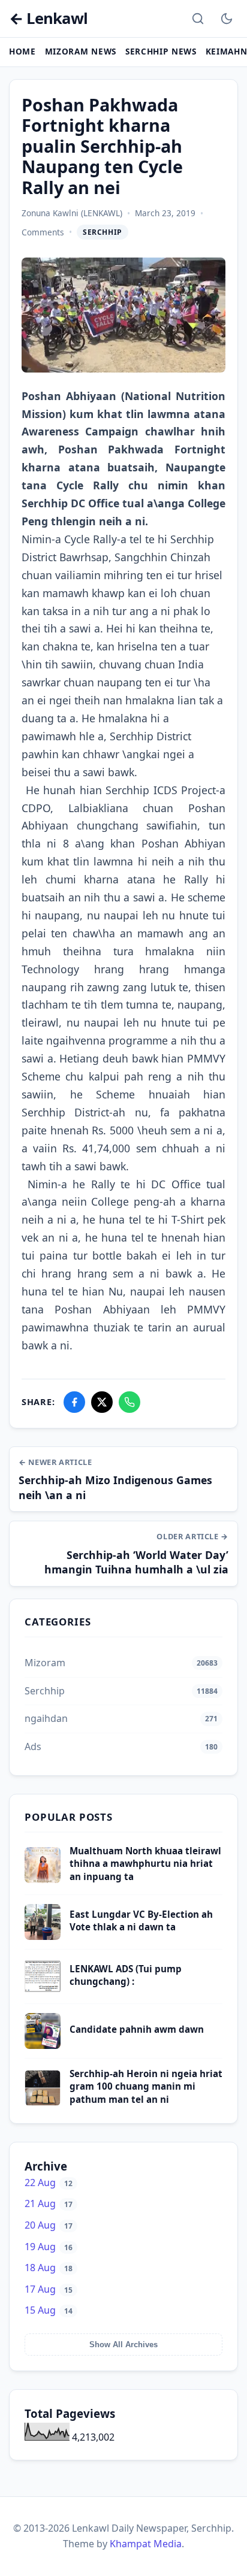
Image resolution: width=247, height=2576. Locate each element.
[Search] (198, 19)
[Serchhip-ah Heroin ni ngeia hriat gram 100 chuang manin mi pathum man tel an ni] (43, 2102)
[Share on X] (102, 1402)
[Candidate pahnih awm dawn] (43, 2045)
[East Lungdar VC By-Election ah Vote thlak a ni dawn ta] (43, 1936)
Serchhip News (161, 51)
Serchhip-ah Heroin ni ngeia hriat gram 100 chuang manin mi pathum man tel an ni (146, 2086)
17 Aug (49, 2289)
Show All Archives (123, 2345)
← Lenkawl (48, 19)
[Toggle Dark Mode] (227, 19)
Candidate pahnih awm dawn (137, 2029)
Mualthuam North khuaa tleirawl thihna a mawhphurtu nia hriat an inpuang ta (145, 1864)
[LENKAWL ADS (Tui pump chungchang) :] (43, 1991)
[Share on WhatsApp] (129, 1402)
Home (22, 51)
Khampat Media (146, 2544)
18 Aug (49, 2268)
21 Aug (49, 2203)
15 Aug (49, 2310)
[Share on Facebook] (74, 1402)
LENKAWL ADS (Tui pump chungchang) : (126, 1975)
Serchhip (103, 232)
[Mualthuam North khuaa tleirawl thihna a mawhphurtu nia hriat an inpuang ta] (43, 1879)
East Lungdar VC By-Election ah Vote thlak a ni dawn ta (141, 1920)
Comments (43, 232)
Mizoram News (81, 51)
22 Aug (49, 2183)
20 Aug (49, 2225)
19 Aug (49, 2247)
